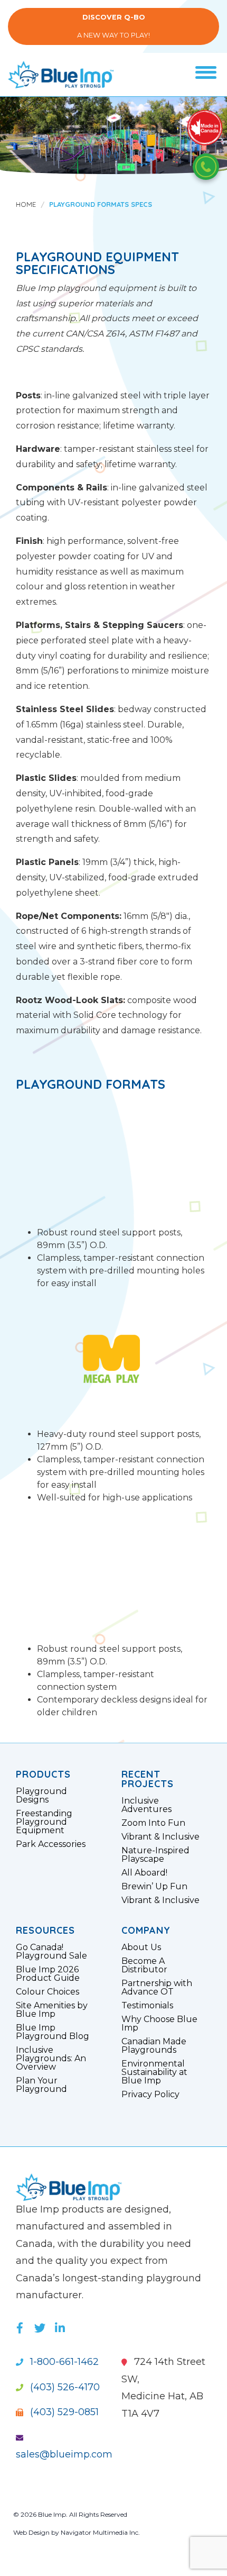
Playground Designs (41, 1796)
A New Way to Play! (113, 26)
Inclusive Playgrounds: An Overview (51, 2059)
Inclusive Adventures (146, 1805)
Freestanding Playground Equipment (44, 1822)
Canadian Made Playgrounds (154, 2046)
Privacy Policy (150, 2095)
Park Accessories (51, 1844)
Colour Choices (48, 1992)
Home (26, 204)
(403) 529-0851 (63, 2412)
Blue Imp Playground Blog (53, 2032)
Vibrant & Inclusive (160, 1837)
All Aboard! (144, 1873)
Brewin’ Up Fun (154, 1887)
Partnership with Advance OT (157, 1988)
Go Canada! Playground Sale (51, 1952)
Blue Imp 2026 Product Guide (48, 1974)
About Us (141, 1947)
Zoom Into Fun (153, 1823)
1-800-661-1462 (63, 2362)
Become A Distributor (144, 1965)
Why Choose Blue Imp (159, 2024)
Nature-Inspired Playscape (155, 1855)
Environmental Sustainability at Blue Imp (154, 2072)
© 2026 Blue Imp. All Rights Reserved (70, 2514)
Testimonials (147, 2006)
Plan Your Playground (41, 2085)
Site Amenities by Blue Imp (52, 2010)
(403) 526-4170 (64, 2387)
